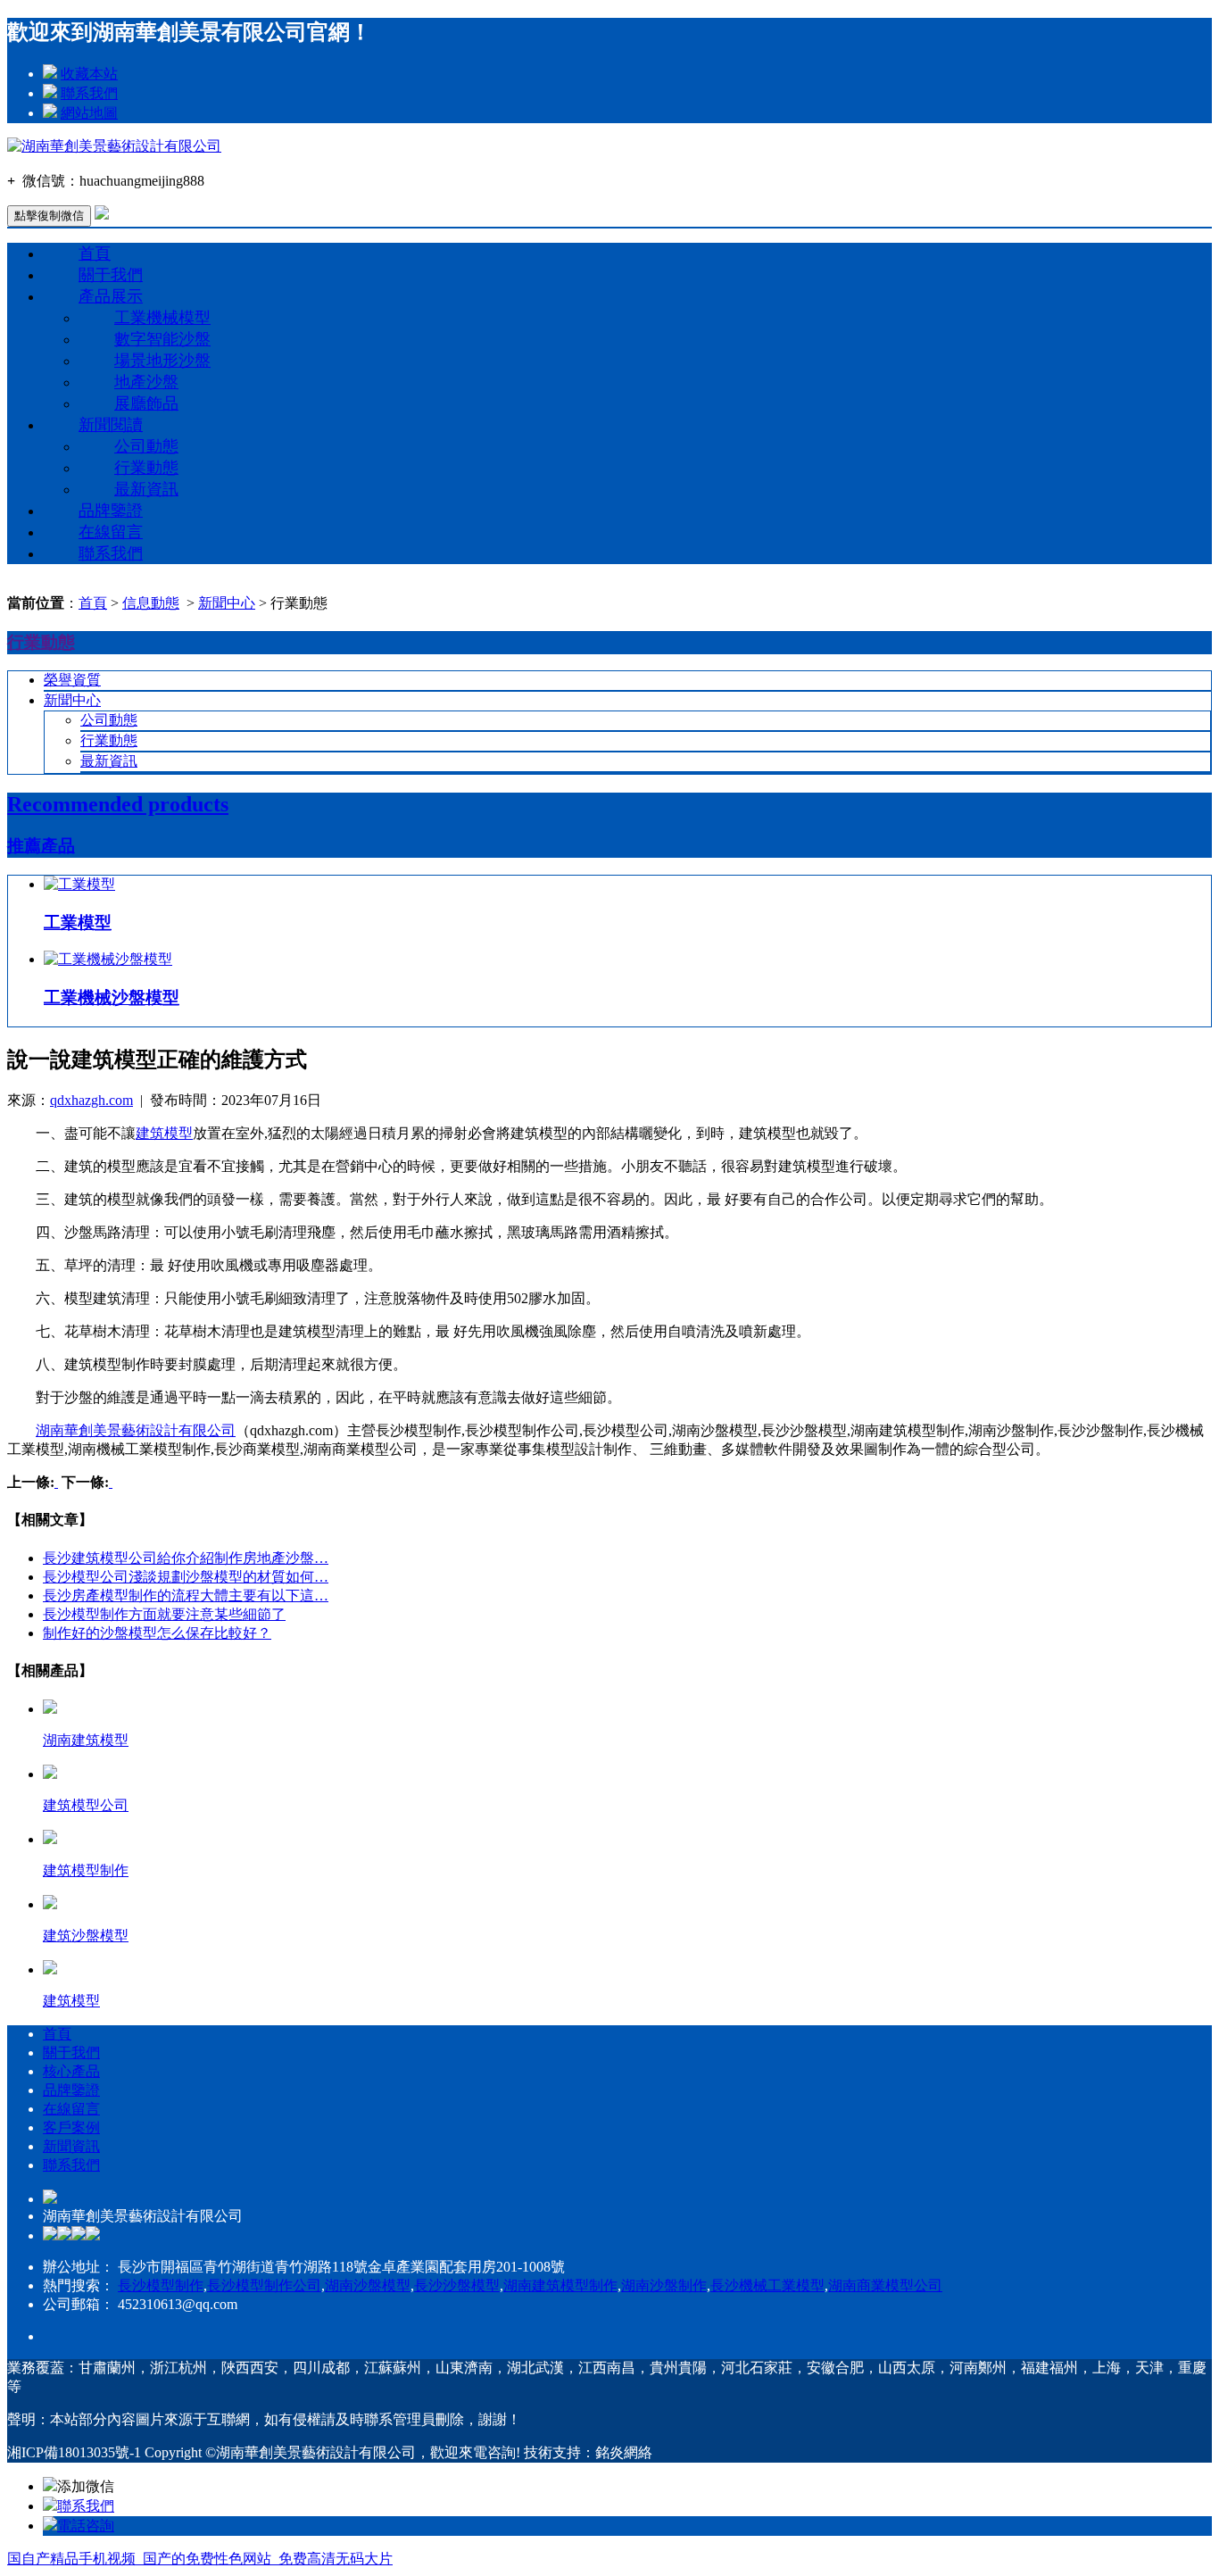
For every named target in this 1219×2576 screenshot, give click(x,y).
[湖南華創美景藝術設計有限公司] (114, 146)
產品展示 (111, 296)
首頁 (95, 253)
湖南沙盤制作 (664, 2285)
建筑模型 (164, 1133)
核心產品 (71, 2071)
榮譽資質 (72, 680)
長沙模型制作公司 (264, 2285)
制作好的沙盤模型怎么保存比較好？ (157, 1633)
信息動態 (151, 603)
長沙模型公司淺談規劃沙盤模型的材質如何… (186, 1577)
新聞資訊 (71, 2146)
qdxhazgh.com (91, 1100)
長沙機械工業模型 (767, 2285)
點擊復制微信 (49, 216)
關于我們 (111, 275)
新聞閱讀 (111, 425)
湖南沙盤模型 (368, 2285)
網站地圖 (89, 113)
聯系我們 (89, 93)
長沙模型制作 (161, 2285)
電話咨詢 (86, 2526)
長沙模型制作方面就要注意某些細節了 (164, 1614)
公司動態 (146, 446)
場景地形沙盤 (162, 361)
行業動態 (146, 468)
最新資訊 (146, 489)
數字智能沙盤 (162, 339)
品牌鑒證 (111, 511)
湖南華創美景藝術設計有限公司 (136, 1430)
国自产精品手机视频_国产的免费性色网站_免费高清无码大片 (200, 2559)
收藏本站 (89, 74)
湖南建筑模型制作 (560, 2285)
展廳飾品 (146, 403)
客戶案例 (71, 2127)
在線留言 (111, 532)
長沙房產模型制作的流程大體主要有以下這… (186, 1595)
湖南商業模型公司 (885, 2285)
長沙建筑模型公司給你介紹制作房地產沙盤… (186, 1558)
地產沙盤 (146, 382)
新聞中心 (227, 603)
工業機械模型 (162, 318)
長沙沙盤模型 (457, 2285)
